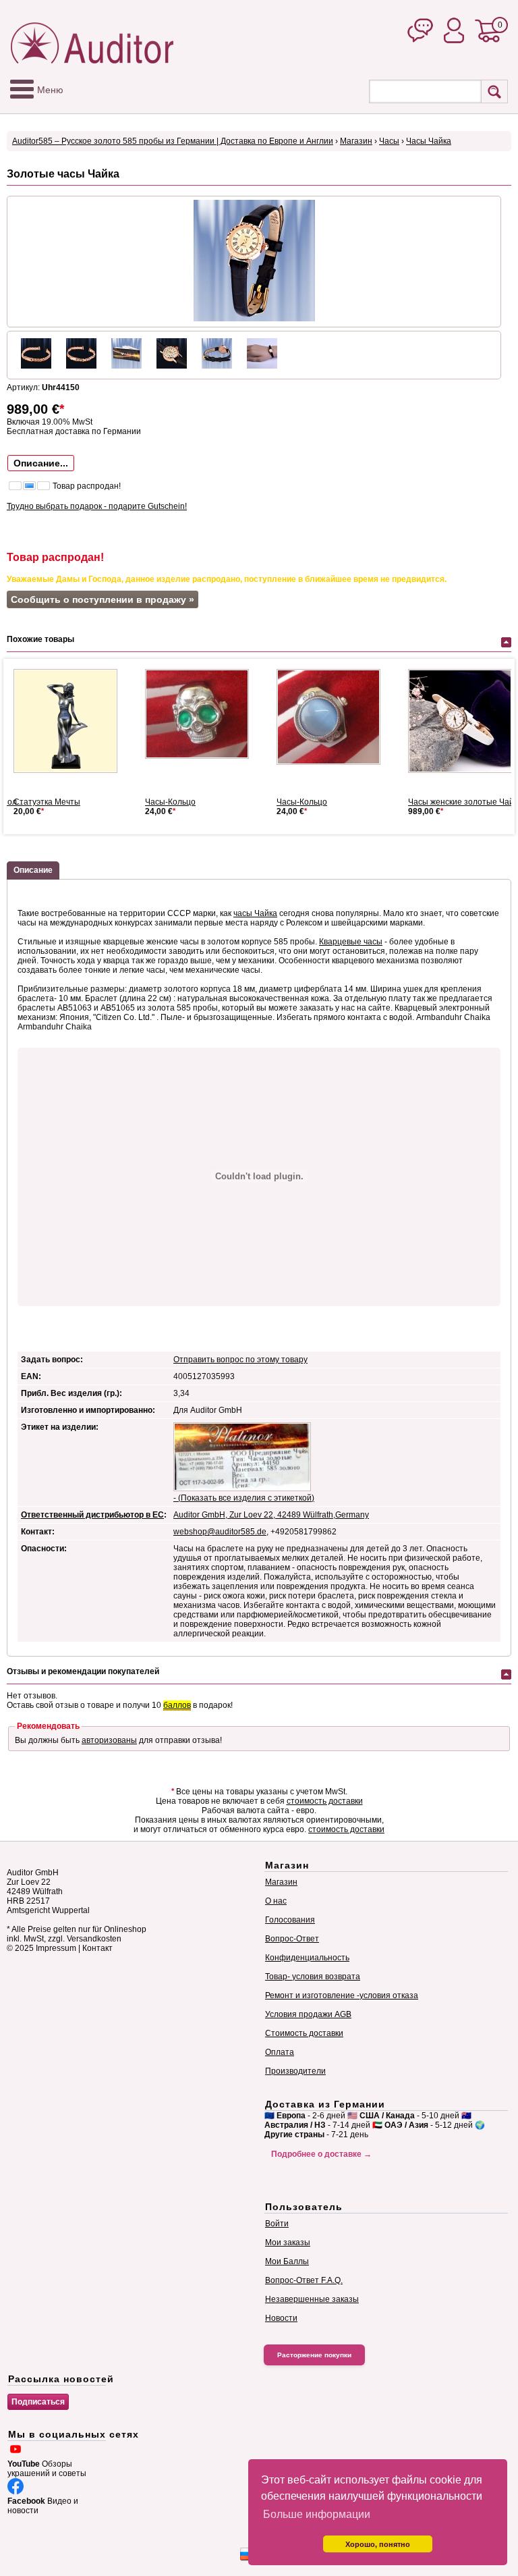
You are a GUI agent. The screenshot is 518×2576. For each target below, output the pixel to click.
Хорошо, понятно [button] (378, 2544)
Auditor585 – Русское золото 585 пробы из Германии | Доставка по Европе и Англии (173, 141)
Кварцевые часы (351, 942)
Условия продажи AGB (308, 2014)
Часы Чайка (429, 141)
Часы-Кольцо (170, 802)
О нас (276, 1901)
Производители (295, 2071)
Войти (277, 2224)
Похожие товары (40, 639)
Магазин (356, 141)
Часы (389, 141)
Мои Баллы (287, 2261)
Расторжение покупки (314, 2355)
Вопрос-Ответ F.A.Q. (304, 2280)
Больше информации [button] (317, 2514)
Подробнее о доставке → (321, 2154)
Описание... (41, 463)
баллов (177, 1705)
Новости (281, 2318)
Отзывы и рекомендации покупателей (83, 1671)
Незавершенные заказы (312, 2299)
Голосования (290, 1920)
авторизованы (109, 1740)
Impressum (56, 1948)
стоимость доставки (325, 1801)
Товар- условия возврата (313, 1977)
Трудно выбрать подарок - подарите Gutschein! (97, 506)
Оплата (280, 2052)
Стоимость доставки (304, 2033)
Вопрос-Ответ (292, 1939)
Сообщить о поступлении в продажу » (103, 599)
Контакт (97, 1948)
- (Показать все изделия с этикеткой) (244, 1498)
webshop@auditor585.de (220, 1532)
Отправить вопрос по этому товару (240, 1360)
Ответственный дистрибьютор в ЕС (92, 1515)
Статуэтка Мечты (47, 802)
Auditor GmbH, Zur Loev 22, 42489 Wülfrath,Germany (271, 1515)
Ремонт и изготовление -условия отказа (342, 1995)
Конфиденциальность (307, 1958)
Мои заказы (288, 2243)
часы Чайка (255, 913)
